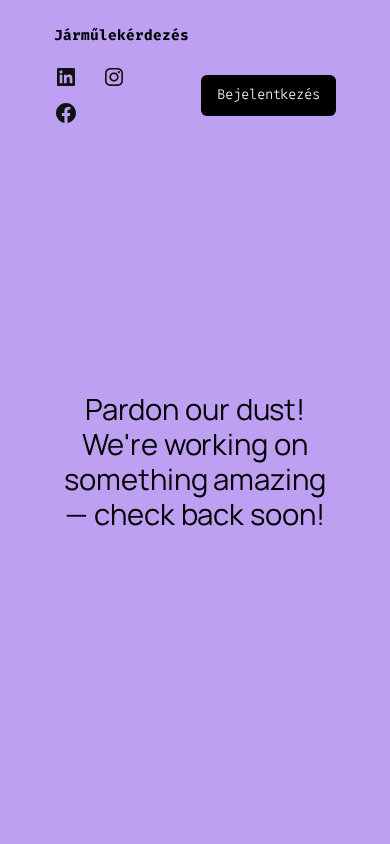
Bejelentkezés (268, 94)
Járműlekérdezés (121, 35)
